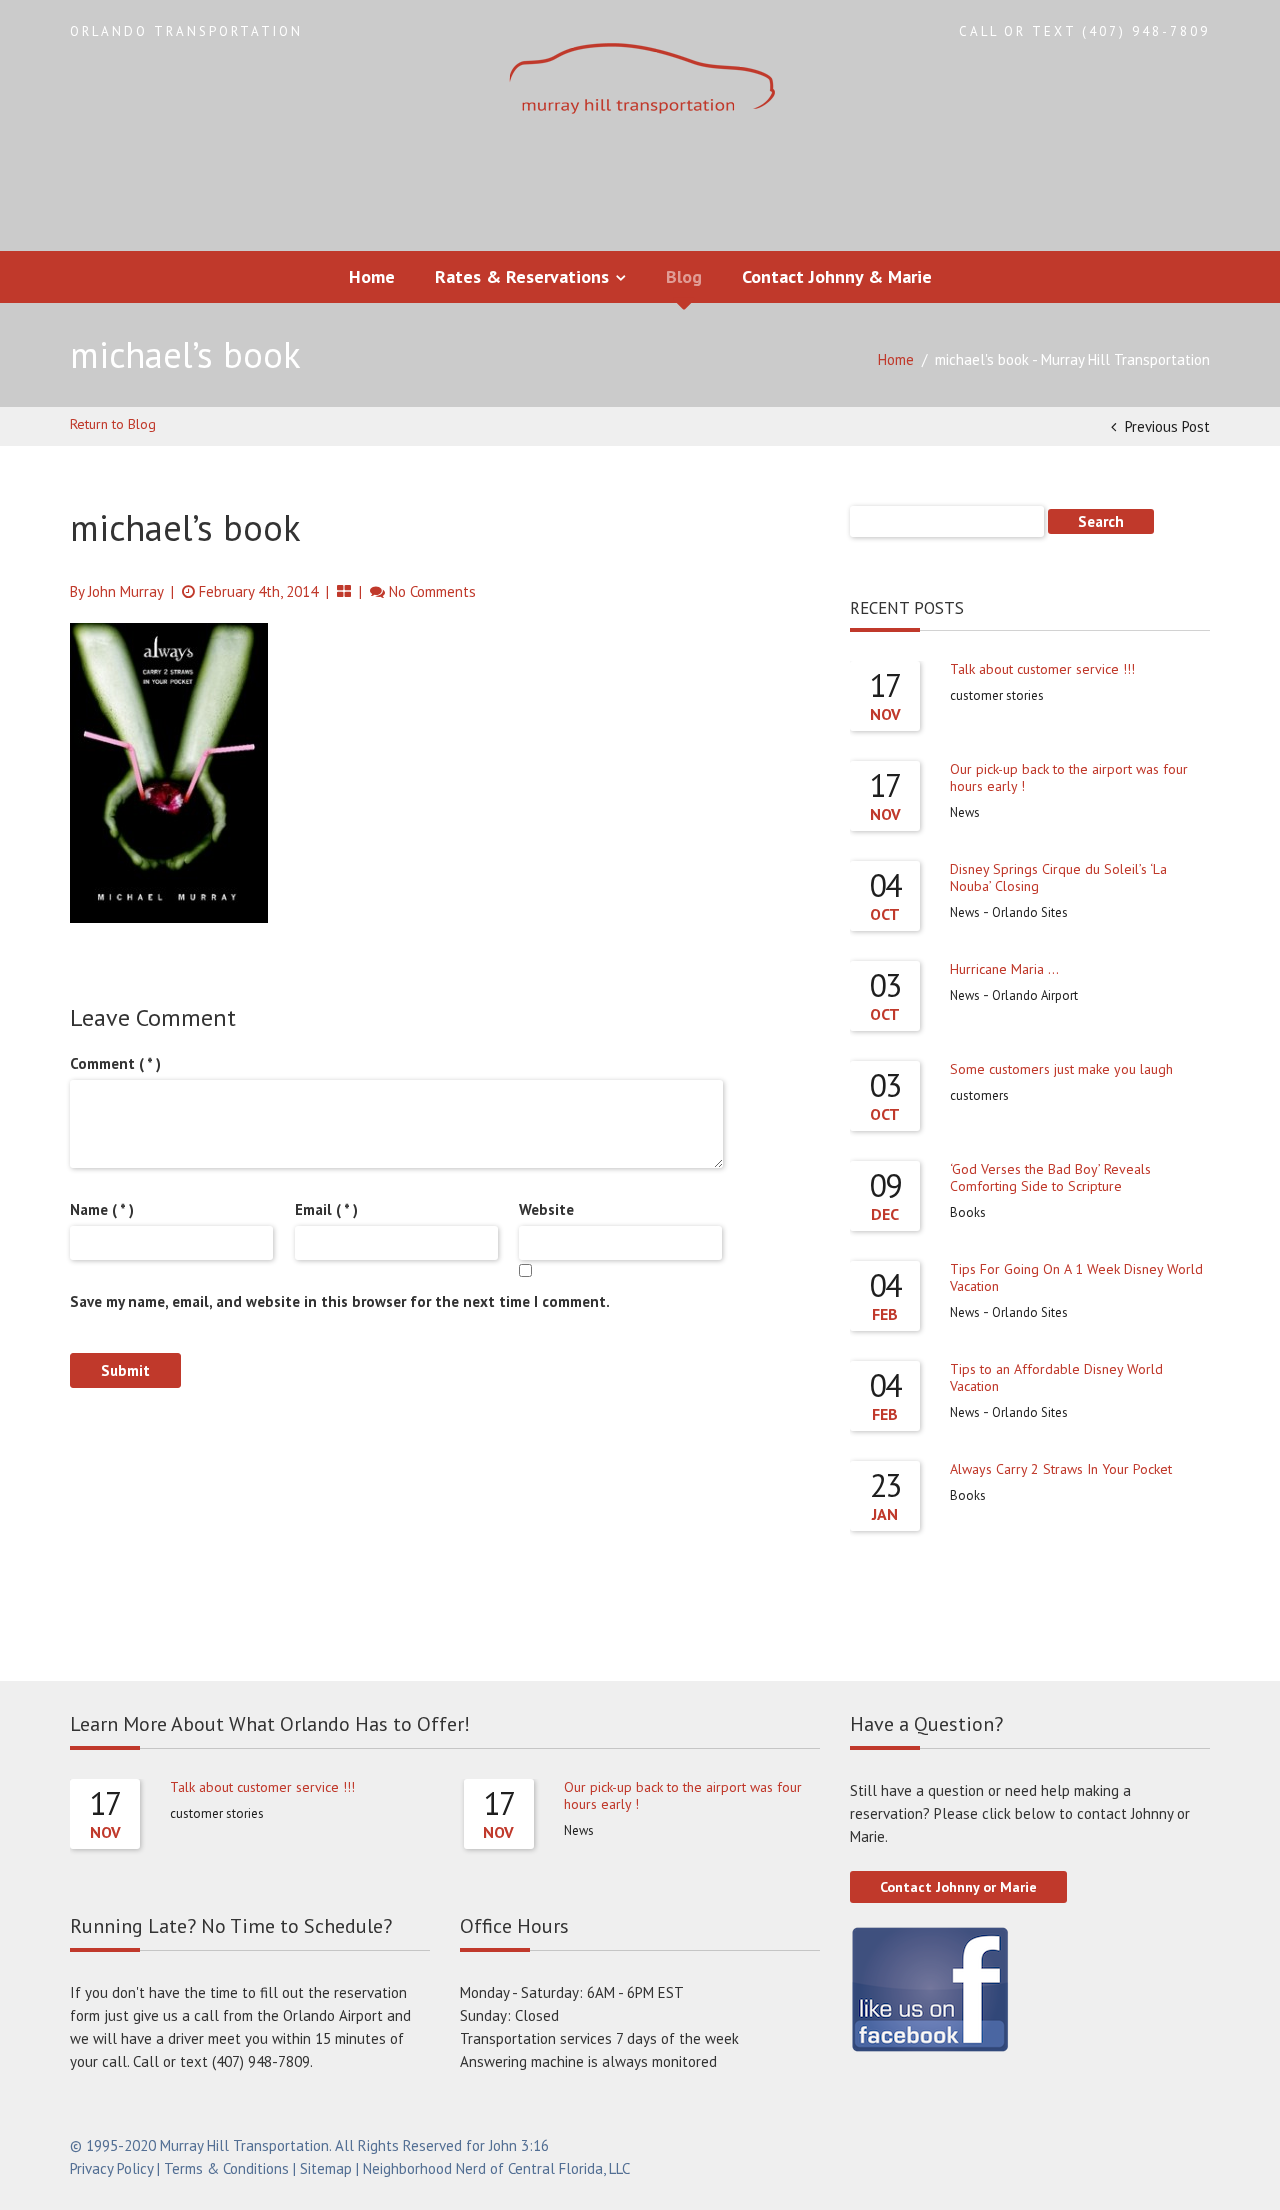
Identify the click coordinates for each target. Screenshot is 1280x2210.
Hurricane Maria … (1004, 969)
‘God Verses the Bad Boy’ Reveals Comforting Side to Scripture (1050, 1177)
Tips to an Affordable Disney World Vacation (1056, 1377)
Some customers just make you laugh (1061, 1069)
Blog (684, 276)
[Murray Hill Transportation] (640, 80)
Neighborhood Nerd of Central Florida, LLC (496, 2168)
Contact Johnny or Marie (958, 1887)
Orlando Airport (1035, 995)
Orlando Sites (1030, 912)
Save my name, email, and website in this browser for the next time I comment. (340, 1301)
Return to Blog (113, 424)
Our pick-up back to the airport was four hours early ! (1069, 777)
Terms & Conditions (226, 2168)
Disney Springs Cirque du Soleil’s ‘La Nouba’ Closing (1058, 877)
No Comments (432, 591)
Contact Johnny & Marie (837, 276)
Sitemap (326, 2168)
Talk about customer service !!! (1042, 669)
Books (968, 1212)
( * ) (115, 1063)
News (965, 812)
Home (372, 276)
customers (979, 1095)
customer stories (997, 695)
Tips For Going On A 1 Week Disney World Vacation (1076, 1277)
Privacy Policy (111, 2168)
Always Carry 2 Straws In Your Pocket (1061, 1469)
